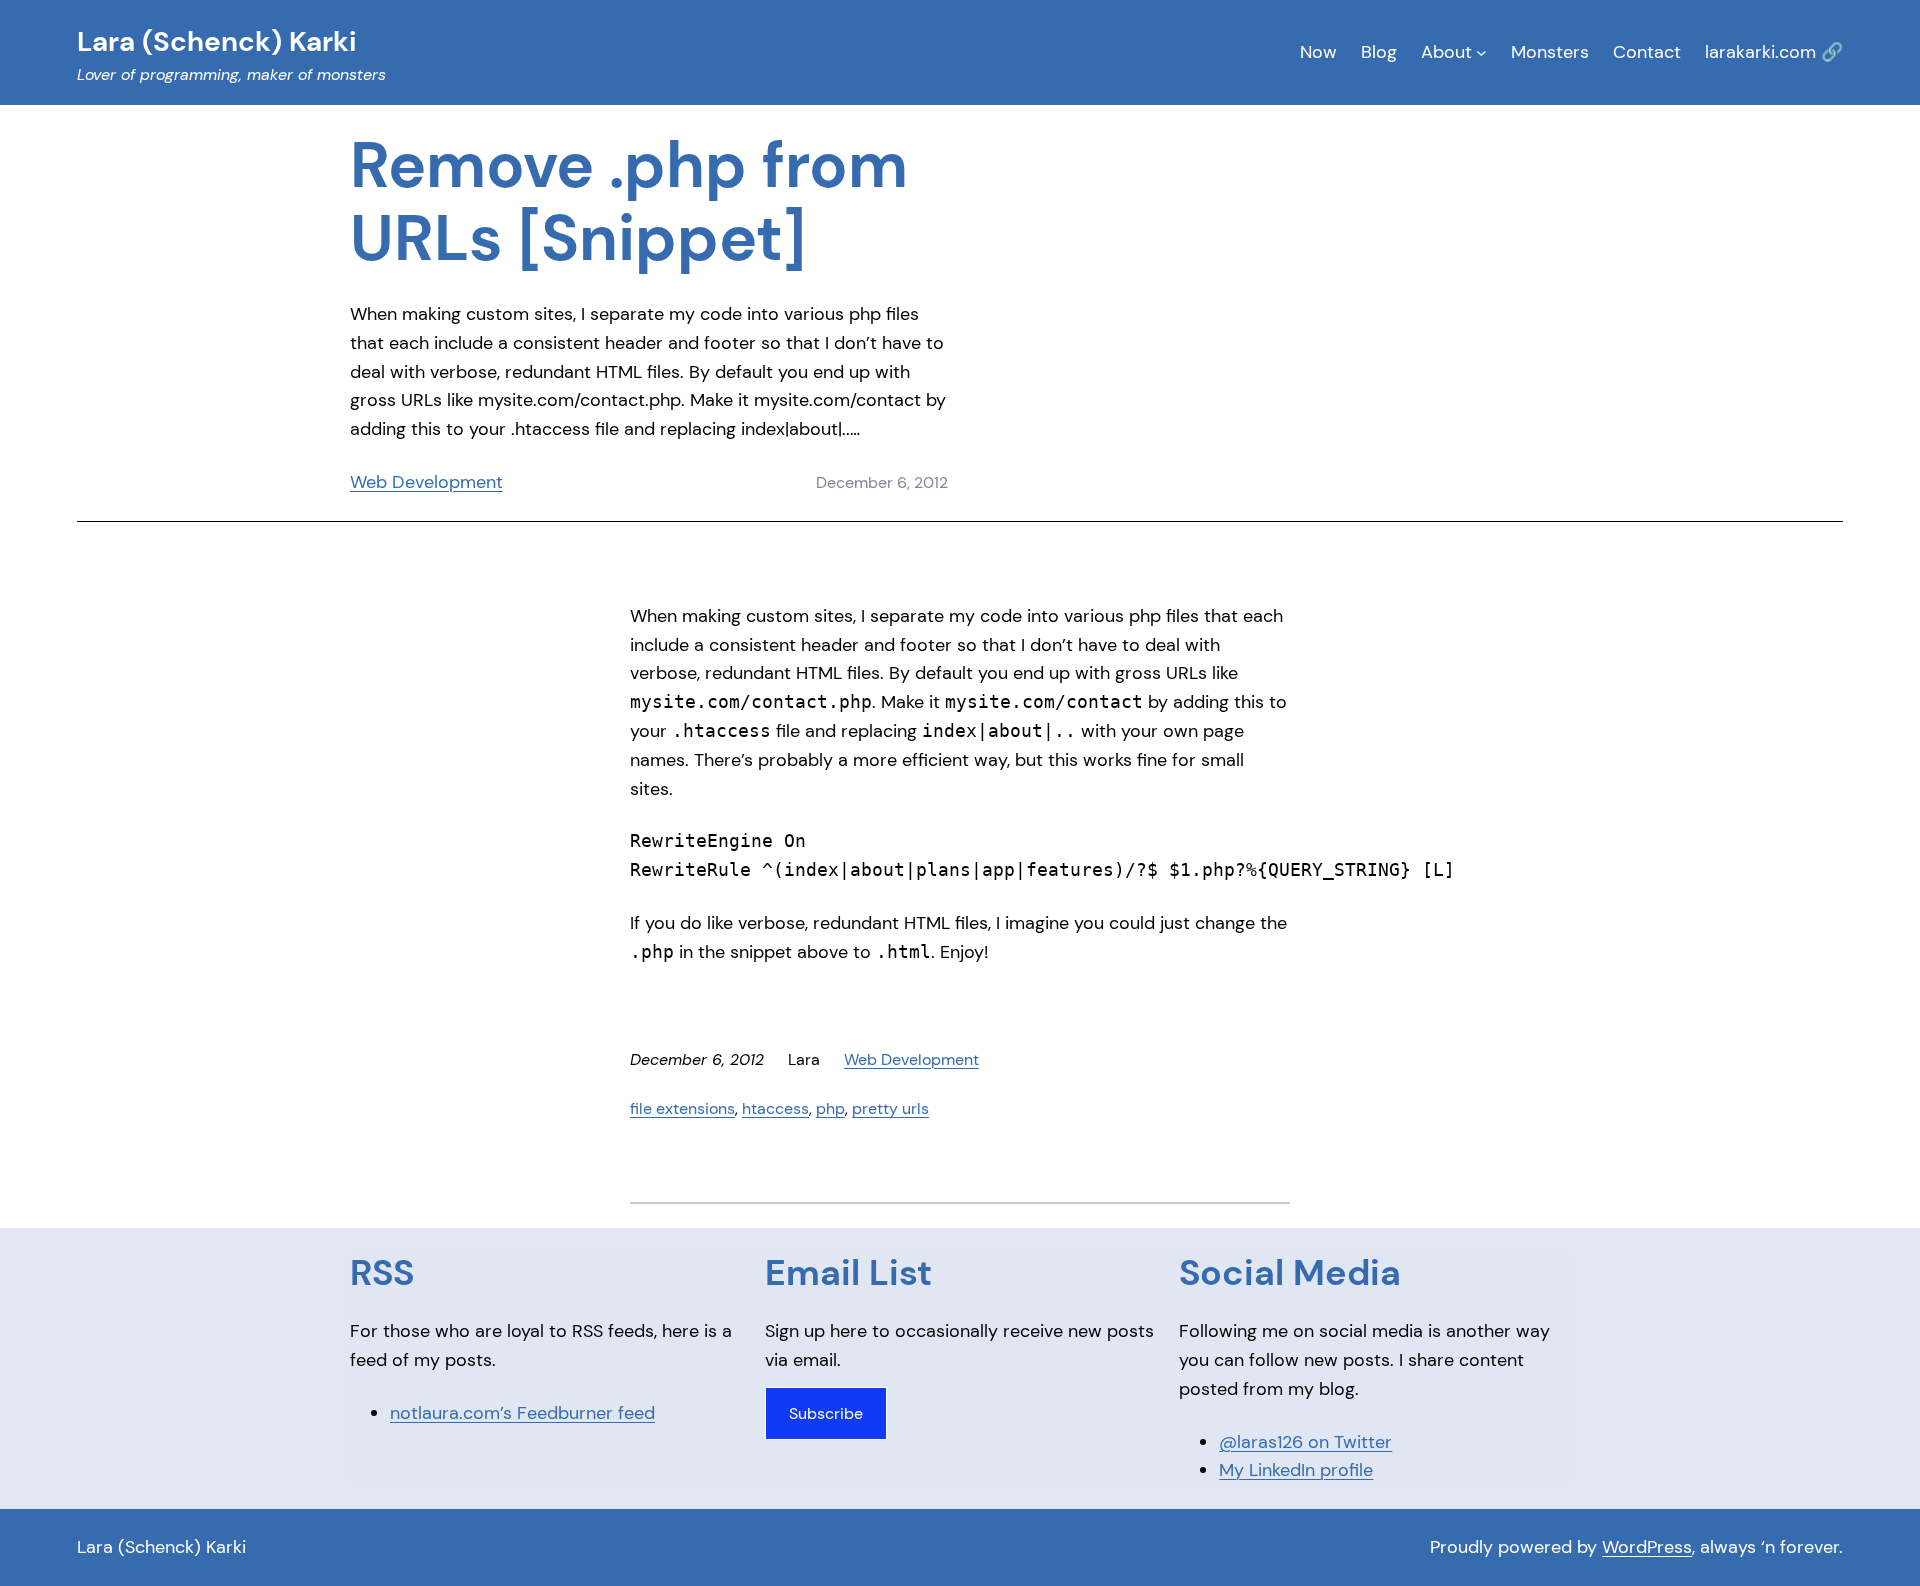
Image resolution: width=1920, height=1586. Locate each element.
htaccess (775, 1108)
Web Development (426, 482)
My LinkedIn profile (1296, 1470)
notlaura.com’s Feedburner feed (522, 1413)
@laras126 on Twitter (1305, 1442)
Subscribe (826, 1413)
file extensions (682, 1108)
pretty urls (890, 1108)
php (830, 1108)
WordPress (1647, 1547)
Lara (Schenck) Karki (161, 1547)
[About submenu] (1481, 52)
